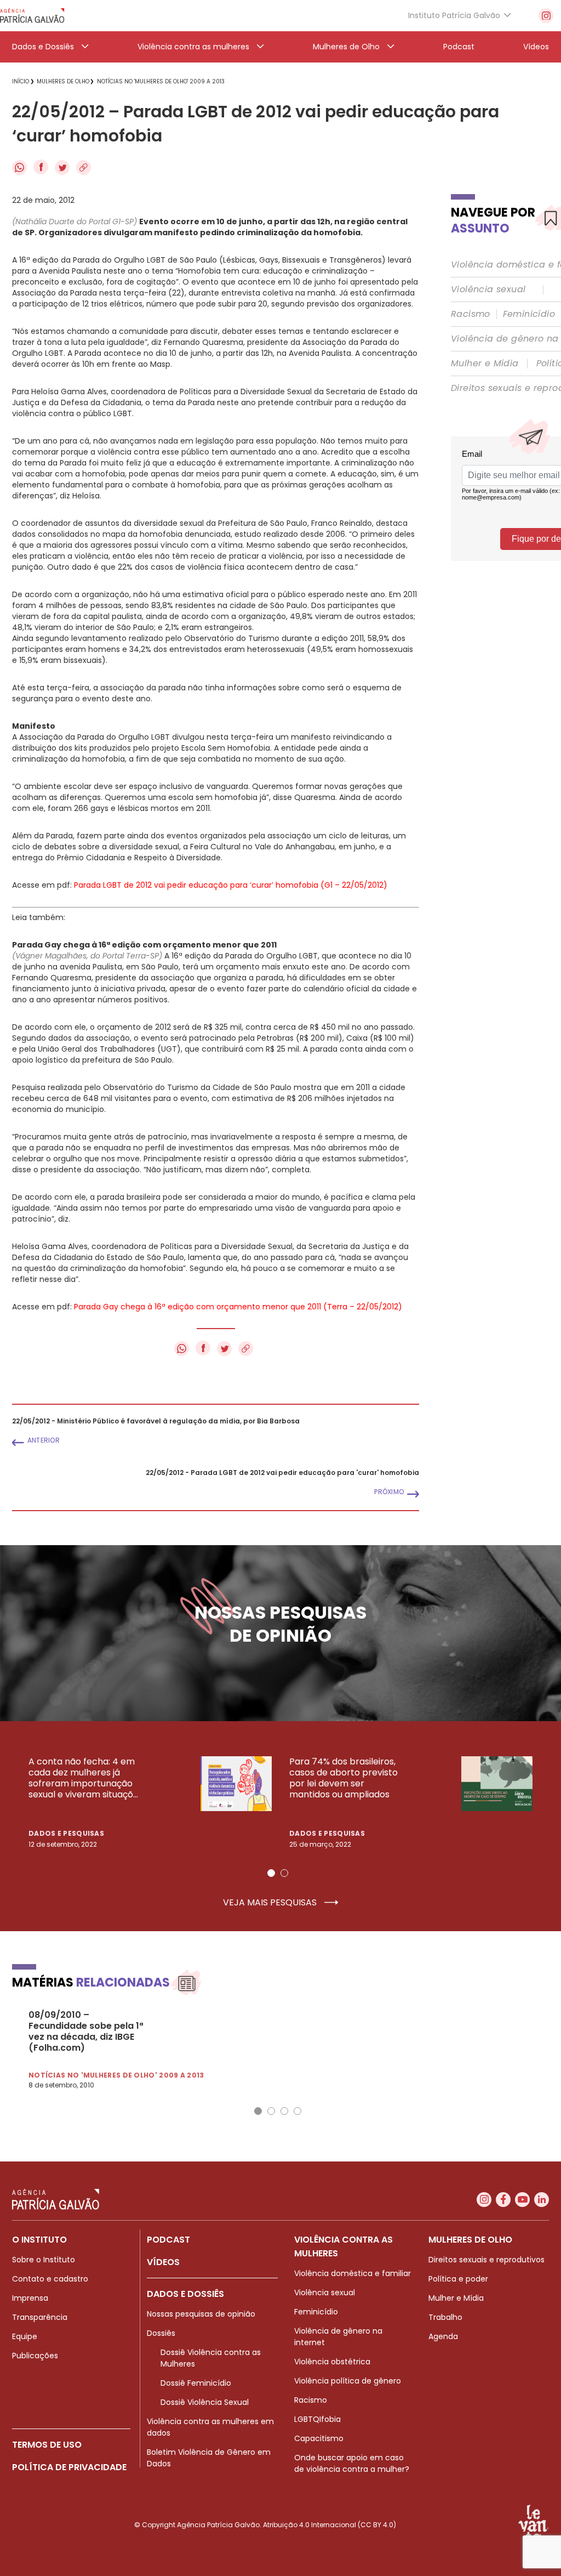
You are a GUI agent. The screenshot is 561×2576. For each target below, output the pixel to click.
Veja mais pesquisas (271, 1903)
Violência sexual (488, 290)
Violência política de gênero (348, 2381)
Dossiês (161, 2333)
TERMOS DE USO (47, 2445)
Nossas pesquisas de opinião (201, 2314)
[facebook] (503, 2200)
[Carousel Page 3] (284, 2111)
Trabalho (445, 2317)
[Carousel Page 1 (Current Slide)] (271, 1873)
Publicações (35, 2356)
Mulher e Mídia (485, 364)
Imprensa (30, 2298)
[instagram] (546, 16)
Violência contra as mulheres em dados (210, 2427)
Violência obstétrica (332, 2362)
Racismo (471, 314)
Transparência (40, 2317)
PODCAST (168, 2240)
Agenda (443, 2336)
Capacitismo (319, 2438)
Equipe (25, 2336)
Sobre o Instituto (44, 2260)
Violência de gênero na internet (338, 2337)
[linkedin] (542, 2200)
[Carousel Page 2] (284, 1873)
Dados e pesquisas (66, 1833)
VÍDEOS (163, 2262)
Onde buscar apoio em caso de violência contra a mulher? (352, 2463)
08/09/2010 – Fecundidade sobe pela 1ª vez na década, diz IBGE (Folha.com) (86, 2032)
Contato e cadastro (50, 2279)
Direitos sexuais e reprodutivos (486, 2260)
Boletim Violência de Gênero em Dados (209, 2458)
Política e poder (458, 2279)
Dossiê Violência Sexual (205, 2402)
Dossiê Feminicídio (196, 2383)
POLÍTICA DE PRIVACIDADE (69, 2467)
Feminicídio (529, 314)
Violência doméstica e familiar (353, 2273)
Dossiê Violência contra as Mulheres (211, 2358)
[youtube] (522, 2200)
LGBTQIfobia (317, 2419)
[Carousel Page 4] (297, 2111)
